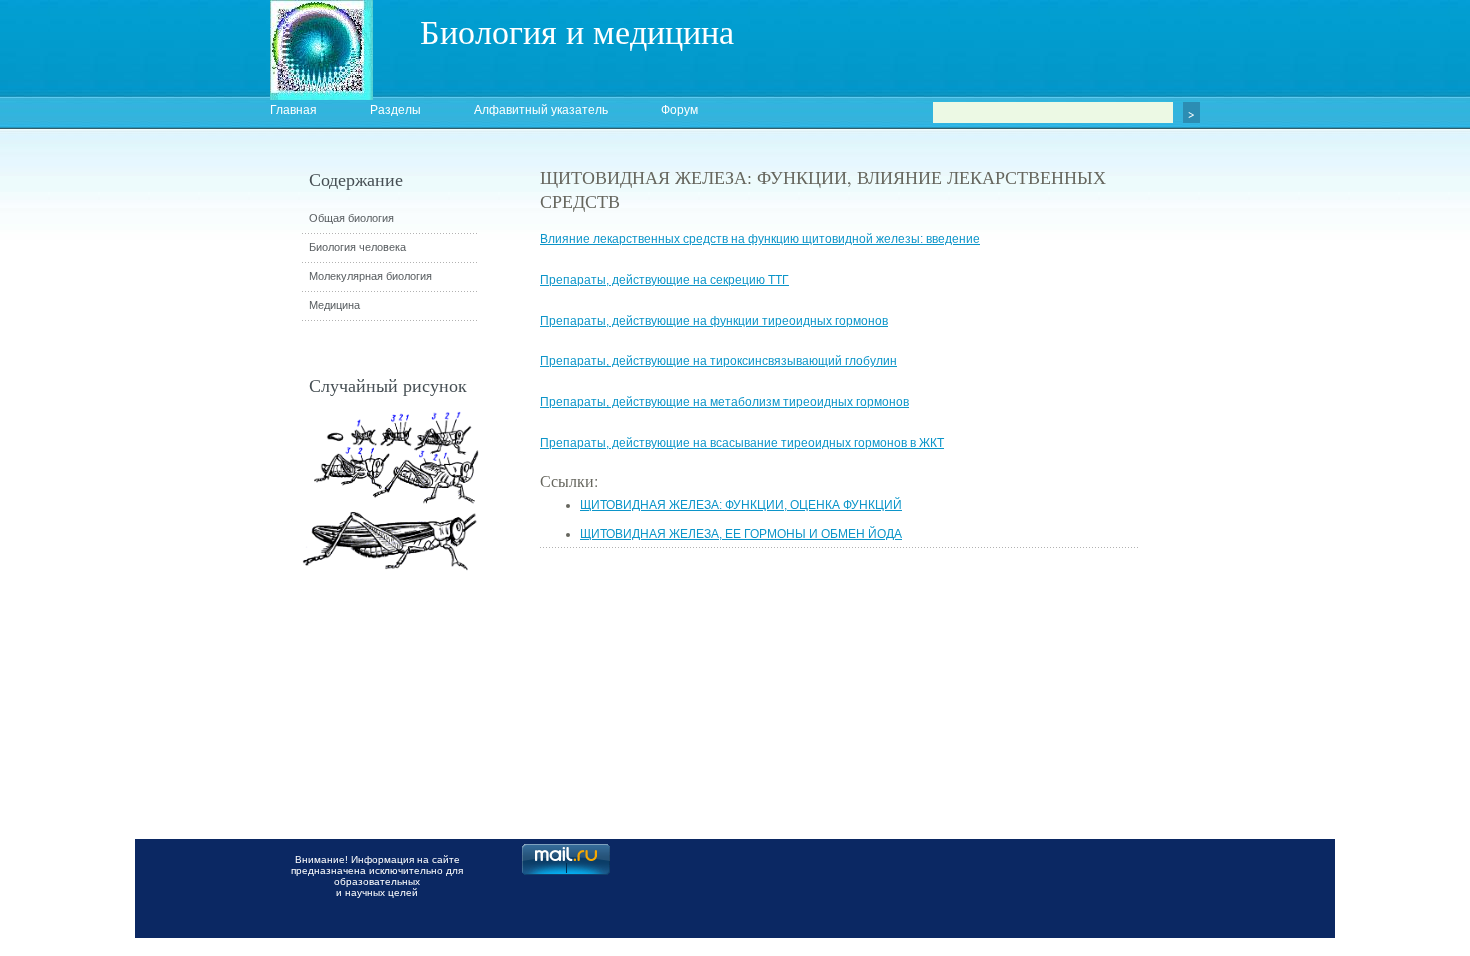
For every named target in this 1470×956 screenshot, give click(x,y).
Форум (679, 110)
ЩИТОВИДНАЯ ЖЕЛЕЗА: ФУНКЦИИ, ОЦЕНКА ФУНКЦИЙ (741, 505)
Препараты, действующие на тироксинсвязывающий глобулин (718, 361)
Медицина (334, 305)
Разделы (395, 110)
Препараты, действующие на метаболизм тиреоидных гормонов (724, 402)
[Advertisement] (1250, 525)
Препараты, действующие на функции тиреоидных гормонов (714, 321)
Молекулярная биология (370, 276)
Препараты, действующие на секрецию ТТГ (664, 280)
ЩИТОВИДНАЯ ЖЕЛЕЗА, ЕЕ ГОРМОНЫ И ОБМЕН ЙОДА (741, 534)
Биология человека (357, 247)
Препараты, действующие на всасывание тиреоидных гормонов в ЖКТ (742, 443)
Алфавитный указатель (541, 110)
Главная (293, 110)
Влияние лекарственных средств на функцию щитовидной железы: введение (760, 239)
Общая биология (351, 218)
